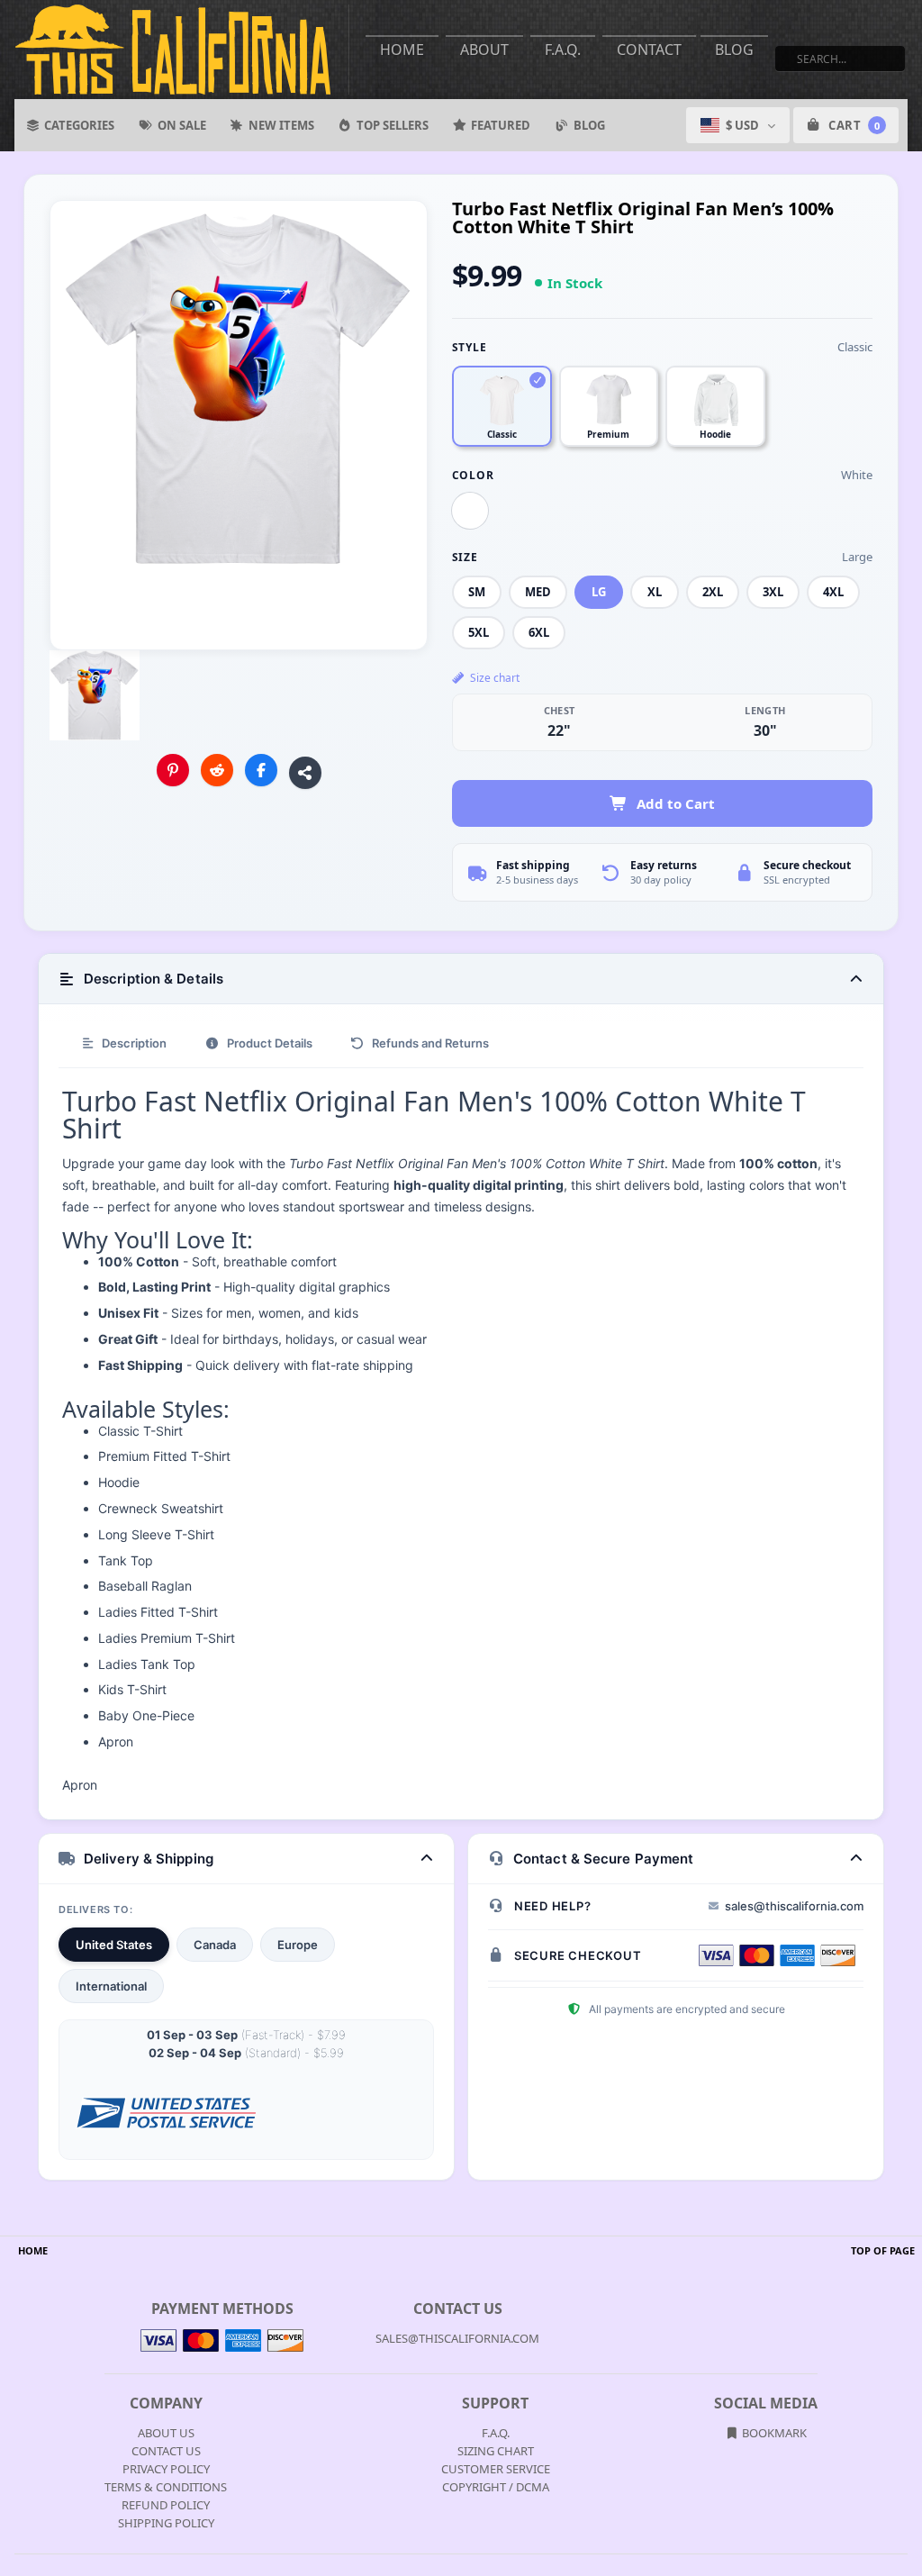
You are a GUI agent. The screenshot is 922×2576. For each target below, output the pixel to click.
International (111, 1986)
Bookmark (773, 2433)
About (484, 50)
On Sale (182, 125)
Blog (734, 50)
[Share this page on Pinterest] (173, 770)
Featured (501, 125)
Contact (649, 50)
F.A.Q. (563, 50)
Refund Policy (166, 2505)
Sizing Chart (496, 2451)
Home (402, 50)
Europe (298, 1945)
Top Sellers (393, 125)
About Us (166, 2433)
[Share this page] (305, 773)
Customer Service (496, 2469)
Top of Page (883, 2250)
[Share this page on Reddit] (217, 770)
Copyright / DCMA (496, 2487)
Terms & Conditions (166, 2487)
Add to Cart (676, 803)
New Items (281, 125)
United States (114, 1945)
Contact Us (166, 2451)
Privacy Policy (166, 2469)
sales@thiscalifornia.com (794, 1906)
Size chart (495, 678)
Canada (215, 1945)
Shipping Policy (166, 2523)
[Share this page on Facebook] (261, 770)
